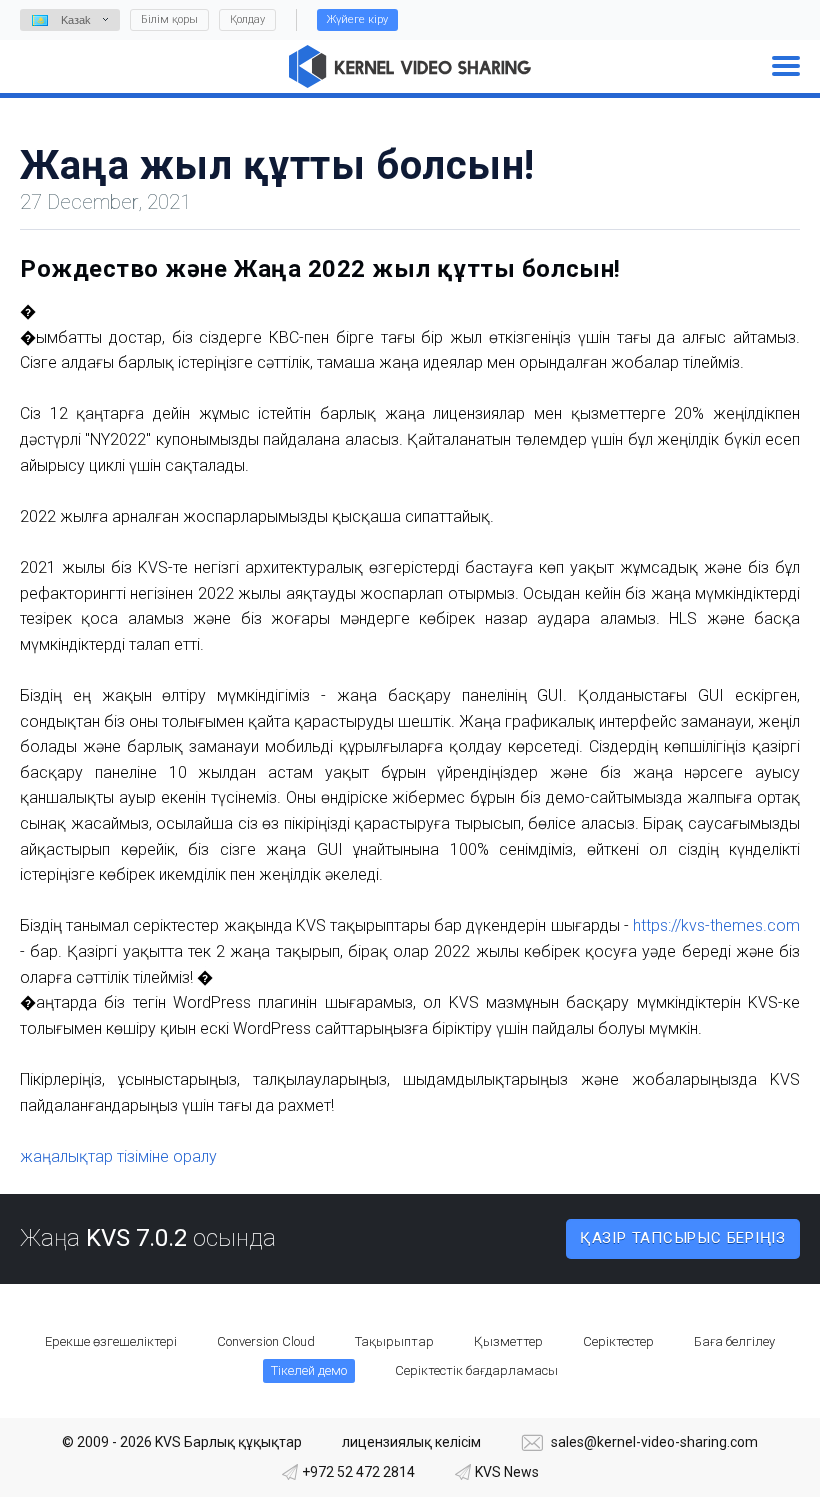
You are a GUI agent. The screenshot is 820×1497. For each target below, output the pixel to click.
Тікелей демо (309, 1370)
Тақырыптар (394, 1341)
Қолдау (247, 19)
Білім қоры (169, 19)
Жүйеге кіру (357, 19)
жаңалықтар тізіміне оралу (118, 1156)
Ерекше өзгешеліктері (111, 1341)
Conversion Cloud (266, 1341)
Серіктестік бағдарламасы (476, 1370)
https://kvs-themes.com (716, 925)
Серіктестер (618, 1341)
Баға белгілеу (734, 1341)
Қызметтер (508, 1341)
